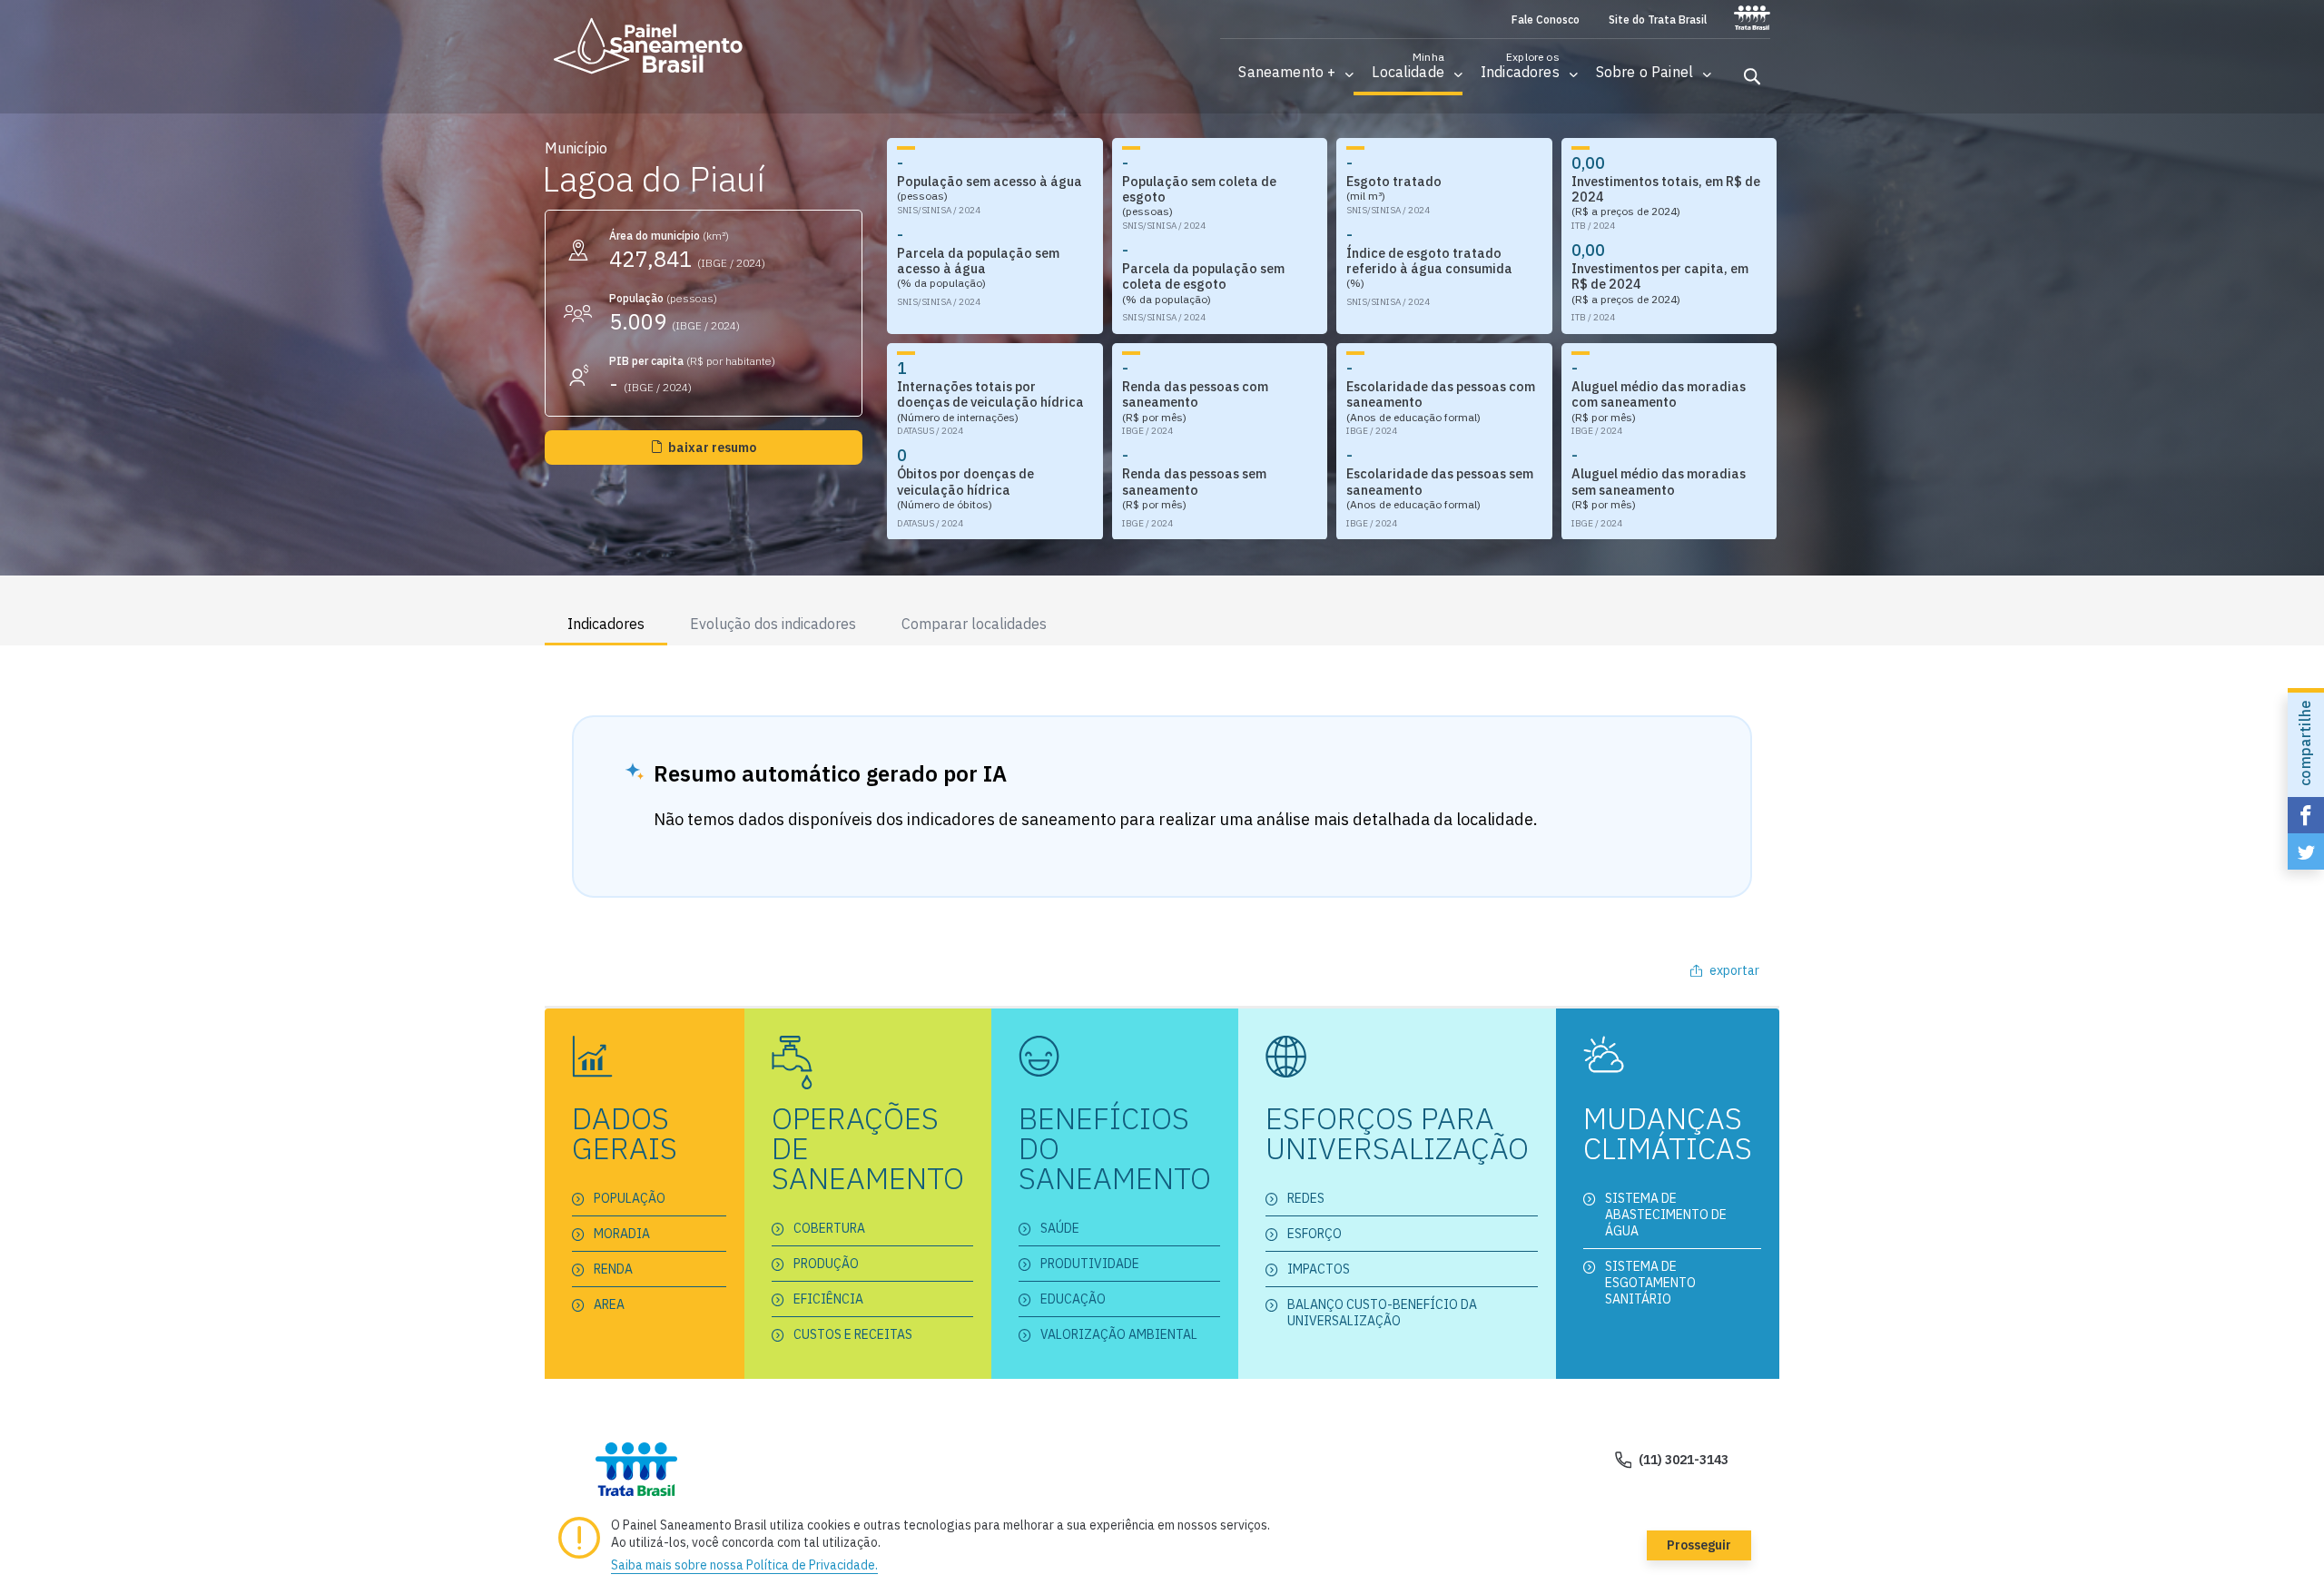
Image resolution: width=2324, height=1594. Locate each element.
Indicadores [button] (606, 624)
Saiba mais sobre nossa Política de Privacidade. (744, 1565)
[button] (1287, 72)
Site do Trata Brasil (1658, 20)
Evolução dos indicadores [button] (773, 624)
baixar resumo (712, 448)
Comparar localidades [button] (974, 624)
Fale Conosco (1546, 20)
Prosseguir (1699, 1545)
